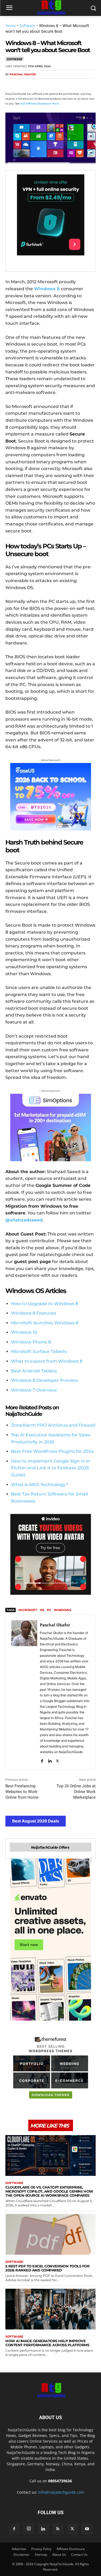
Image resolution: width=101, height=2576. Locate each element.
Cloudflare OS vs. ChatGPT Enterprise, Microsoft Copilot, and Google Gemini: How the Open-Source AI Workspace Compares (49, 2191)
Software (27, 26)
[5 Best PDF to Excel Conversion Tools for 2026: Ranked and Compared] (50, 2234)
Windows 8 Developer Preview (44, 1380)
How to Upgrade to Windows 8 (45, 1304)
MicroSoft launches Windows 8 (45, 1323)
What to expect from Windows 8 (47, 1361)
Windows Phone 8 (31, 1342)
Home (11, 26)
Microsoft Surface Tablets (39, 1351)
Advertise (19, 2549)
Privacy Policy (41, 2549)
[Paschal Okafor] (24, 1692)
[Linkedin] (60, 85)
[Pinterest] (36, 85)
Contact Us (79, 2555)
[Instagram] (29, 2529)
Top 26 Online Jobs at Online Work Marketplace (76, 1792)
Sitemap (41, 2555)
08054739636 (60, 2481)
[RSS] (58, 2529)
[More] (73, 85)
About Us (59, 2555)
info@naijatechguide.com (61, 2492)
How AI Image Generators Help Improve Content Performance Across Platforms (47, 2343)
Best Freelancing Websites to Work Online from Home (22, 1792)
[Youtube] (87, 2529)
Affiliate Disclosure (71, 2549)
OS (42, 1610)
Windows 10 (24, 1332)
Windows (62, 1610)
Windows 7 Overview (34, 1390)
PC (49, 1610)
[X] (23, 85)
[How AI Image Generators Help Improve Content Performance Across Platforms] (50, 2309)
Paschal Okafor (23, 74)
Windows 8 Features (34, 1313)
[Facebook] (11, 85)
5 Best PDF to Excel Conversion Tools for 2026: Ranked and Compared (47, 2268)
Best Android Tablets (34, 1371)
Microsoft (28, 1610)
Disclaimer (22, 2555)
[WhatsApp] (48, 85)
